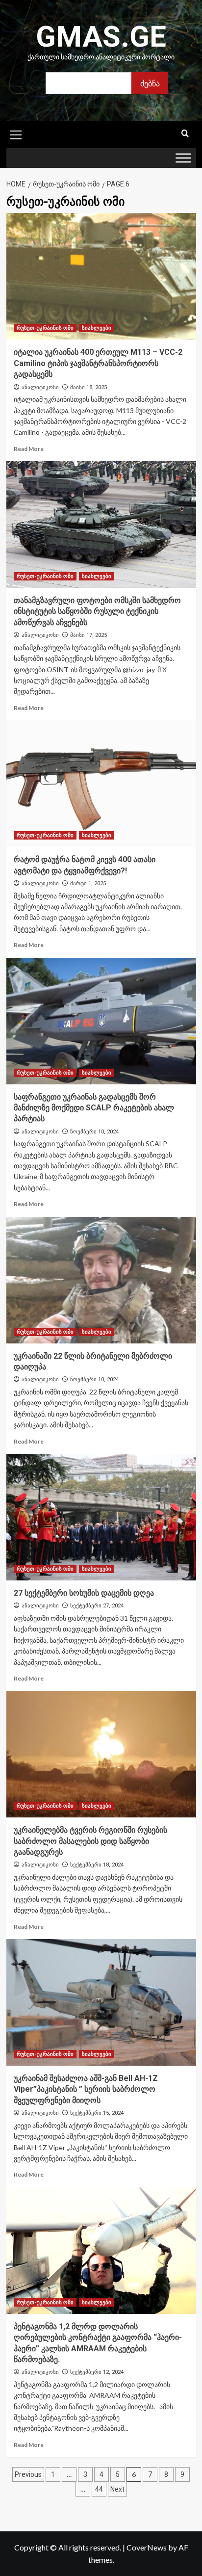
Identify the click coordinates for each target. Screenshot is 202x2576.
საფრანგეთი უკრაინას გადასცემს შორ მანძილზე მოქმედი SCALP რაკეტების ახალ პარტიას (94, 1108)
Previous (28, 2474)
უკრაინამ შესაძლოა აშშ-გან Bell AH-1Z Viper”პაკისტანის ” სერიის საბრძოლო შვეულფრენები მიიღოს (86, 2089)
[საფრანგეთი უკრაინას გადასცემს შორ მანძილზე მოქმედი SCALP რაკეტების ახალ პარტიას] (101, 1021)
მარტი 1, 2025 (88, 883)
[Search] (185, 134)
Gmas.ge (101, 37)
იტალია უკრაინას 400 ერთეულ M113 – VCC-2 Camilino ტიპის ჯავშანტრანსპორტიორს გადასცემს (98, 363)
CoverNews (147, 2547)
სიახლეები (97, 328)
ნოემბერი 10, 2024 (94, 1132)
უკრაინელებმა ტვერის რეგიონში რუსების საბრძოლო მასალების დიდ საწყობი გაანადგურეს (90, 1841)
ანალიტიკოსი (40, 387)
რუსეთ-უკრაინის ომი (45, 328)
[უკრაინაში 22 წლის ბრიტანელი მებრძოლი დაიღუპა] (101, 1280)
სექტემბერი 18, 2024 (97, 1865)
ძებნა (150, 83)
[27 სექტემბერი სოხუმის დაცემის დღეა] (101, 1517)
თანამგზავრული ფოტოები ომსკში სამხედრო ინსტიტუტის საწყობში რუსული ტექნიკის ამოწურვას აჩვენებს (97, 611)
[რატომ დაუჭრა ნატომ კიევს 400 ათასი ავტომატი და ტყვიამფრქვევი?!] (101, 784)
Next (117, 2489)
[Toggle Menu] (183, 158)
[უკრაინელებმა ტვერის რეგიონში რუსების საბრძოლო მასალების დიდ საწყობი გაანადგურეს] (101, 1754)
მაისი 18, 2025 (88, 387)
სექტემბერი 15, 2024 (97, 2113)
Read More (29, 449)
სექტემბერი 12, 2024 (97, 2372)
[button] (16, 133)
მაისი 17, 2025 (88, 635)
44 (99, 2489)
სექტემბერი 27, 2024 (97, 1606)
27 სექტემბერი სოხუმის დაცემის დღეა (84, 1593)
